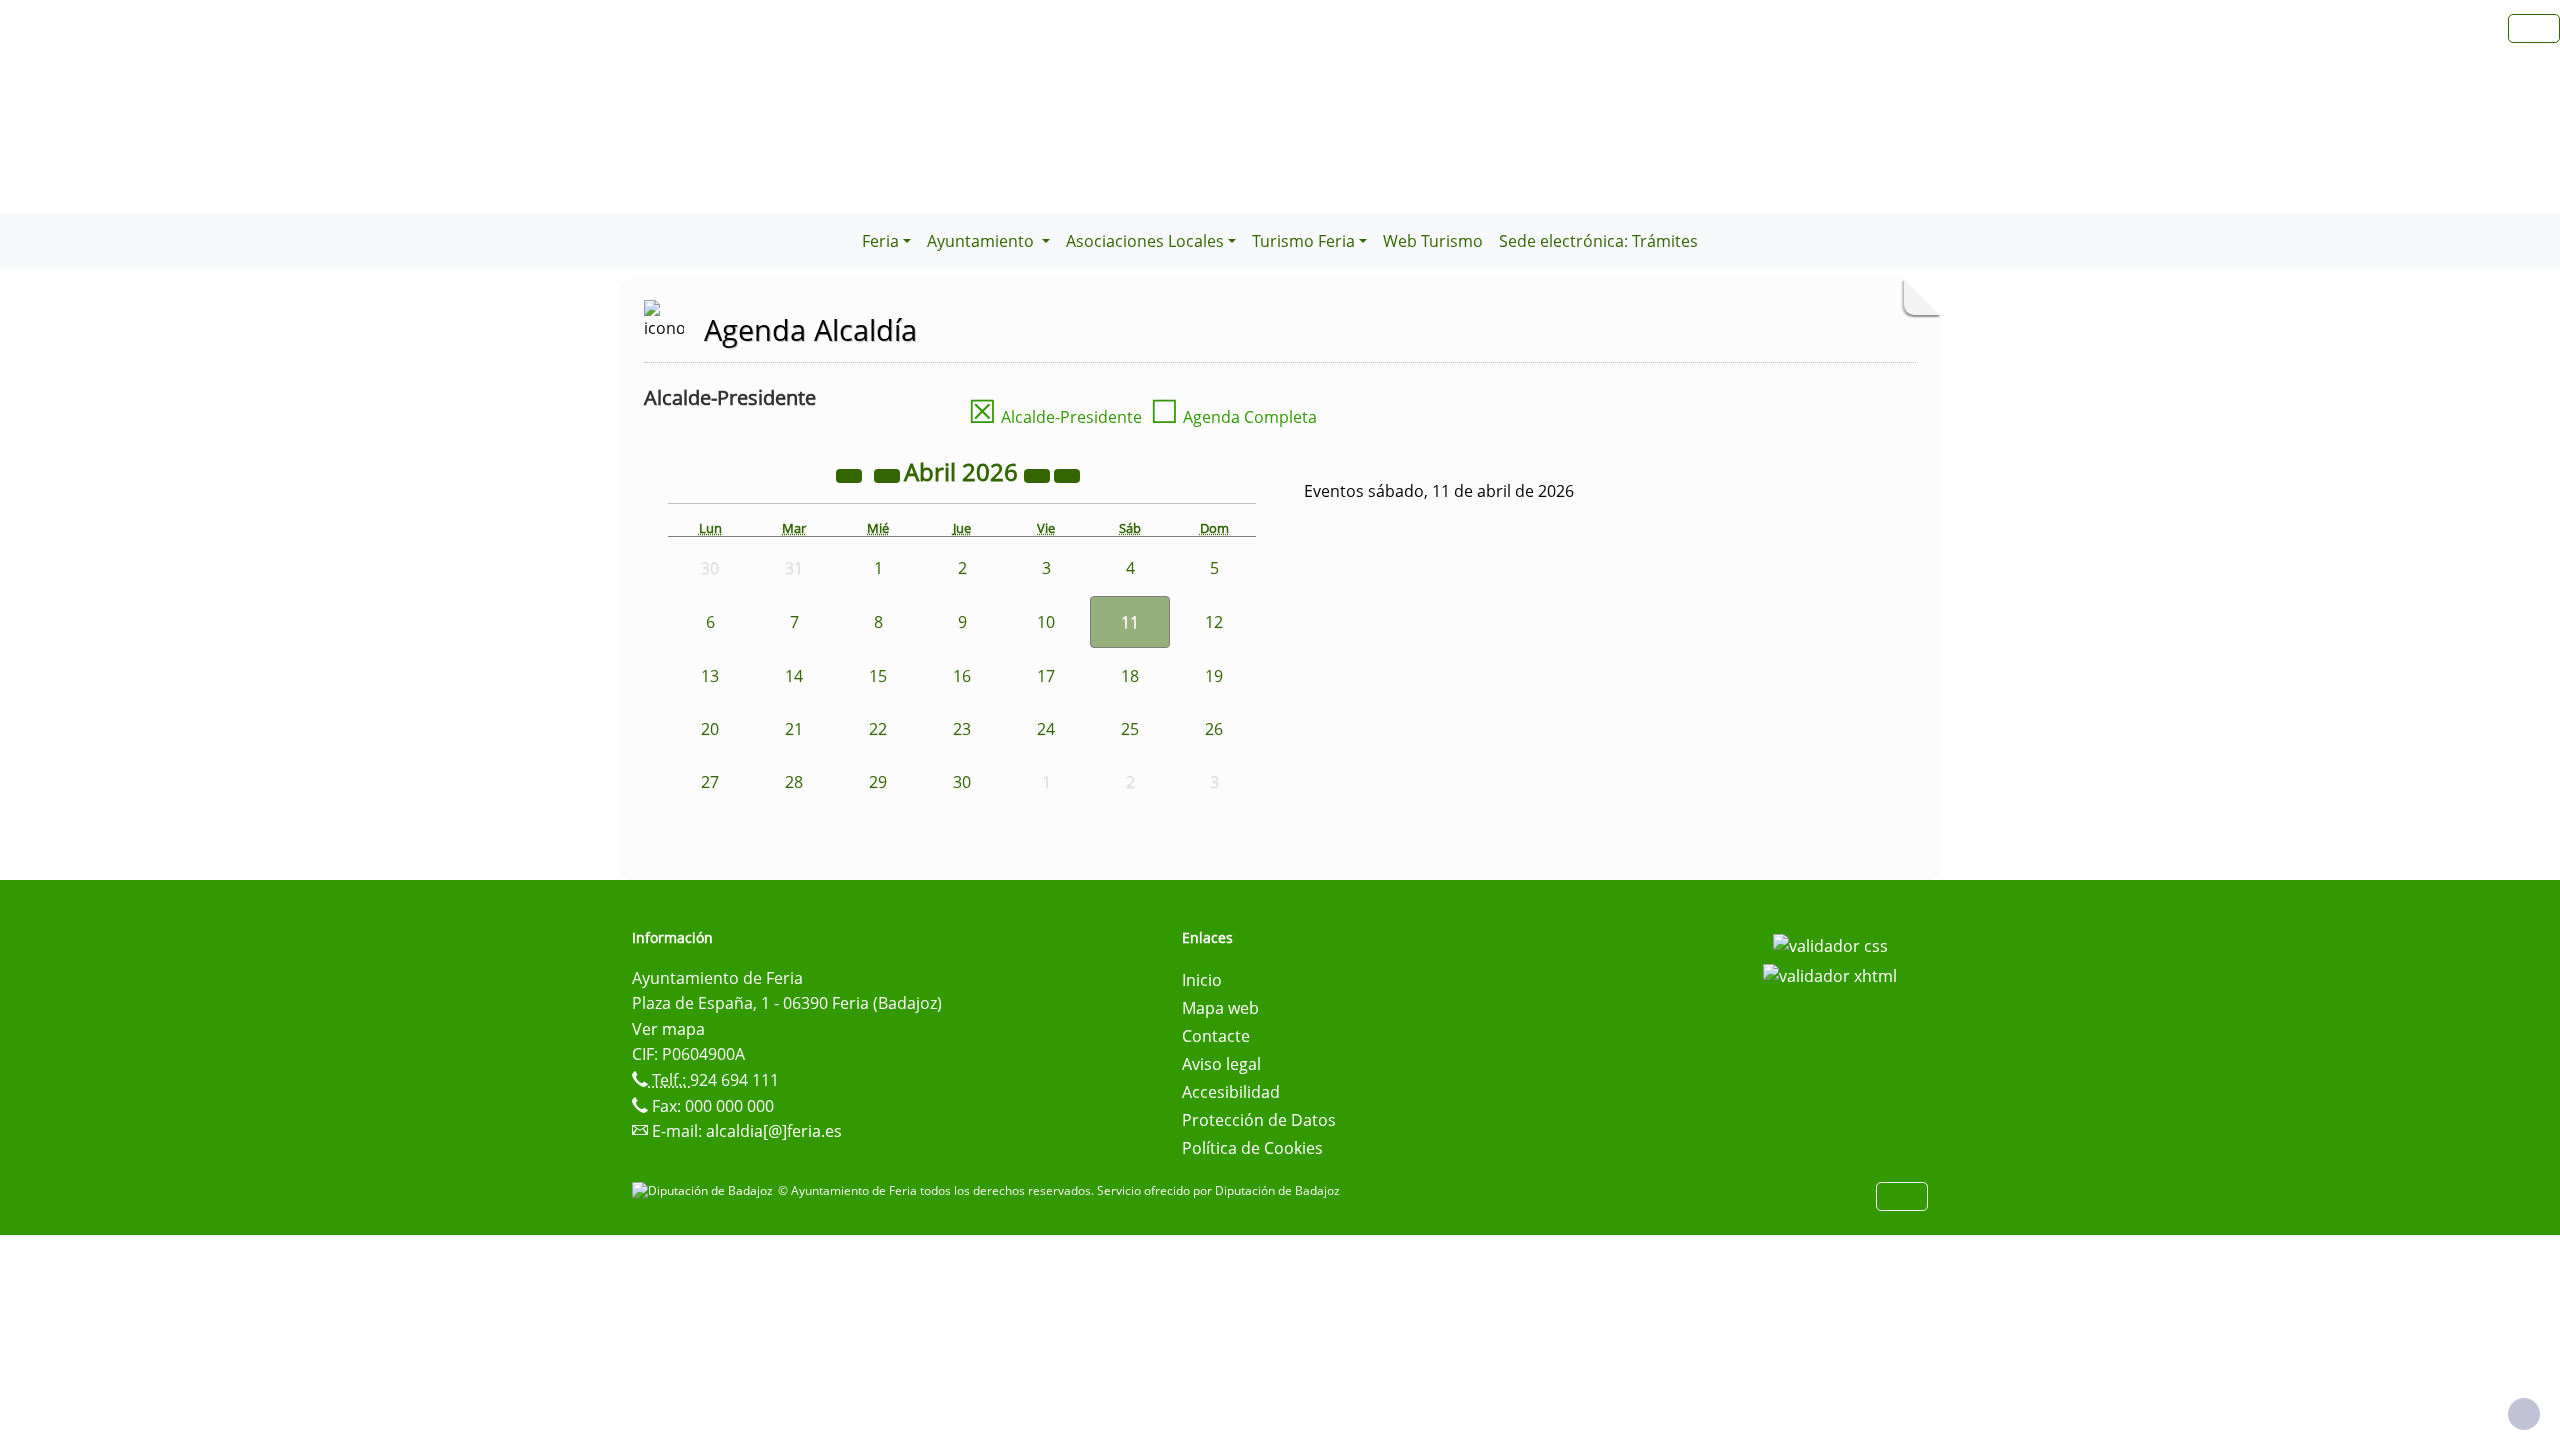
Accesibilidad (1231, 1092)
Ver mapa (668, 1029)
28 (794, 782)
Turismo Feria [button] (1303, 241)
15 (878, 676)
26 (1214, 729)
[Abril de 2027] (1039, 475)
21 (794, 729)
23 (962, 729)
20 (710, 729)
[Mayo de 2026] (1067, 475)
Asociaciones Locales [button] (1145, 241)
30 (962, 782)
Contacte (1216, 1036)
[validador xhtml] (1830, 974)
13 (710, 676)
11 (1130, 622)
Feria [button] (880, 241)
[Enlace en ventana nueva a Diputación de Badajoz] (705, 1190)
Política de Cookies (1252, 1148)
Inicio (1202, 980)
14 (794, 676)
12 (1214, 622)
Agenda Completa (1233, 417)
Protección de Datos (1259, 1120)
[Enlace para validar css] (1830, 944)
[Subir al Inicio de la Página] (2524, 1414)
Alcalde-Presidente (1055, 417)
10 (1046, 622)
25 (1130, 729)
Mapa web (1220, 1008)
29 (878, 782)
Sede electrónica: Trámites (1598, 241)
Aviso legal (1221, 1064)
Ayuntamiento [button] (982, 241)
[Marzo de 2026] (889, 475)
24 (1046, 729)
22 (878, 729)
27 (710, 782)
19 (1214, 676)
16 (962, 676)
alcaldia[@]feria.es (774, 1131)
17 (1046, 676)
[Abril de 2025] (851, 475)
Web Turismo (1433, 241)
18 (1130, 676)
